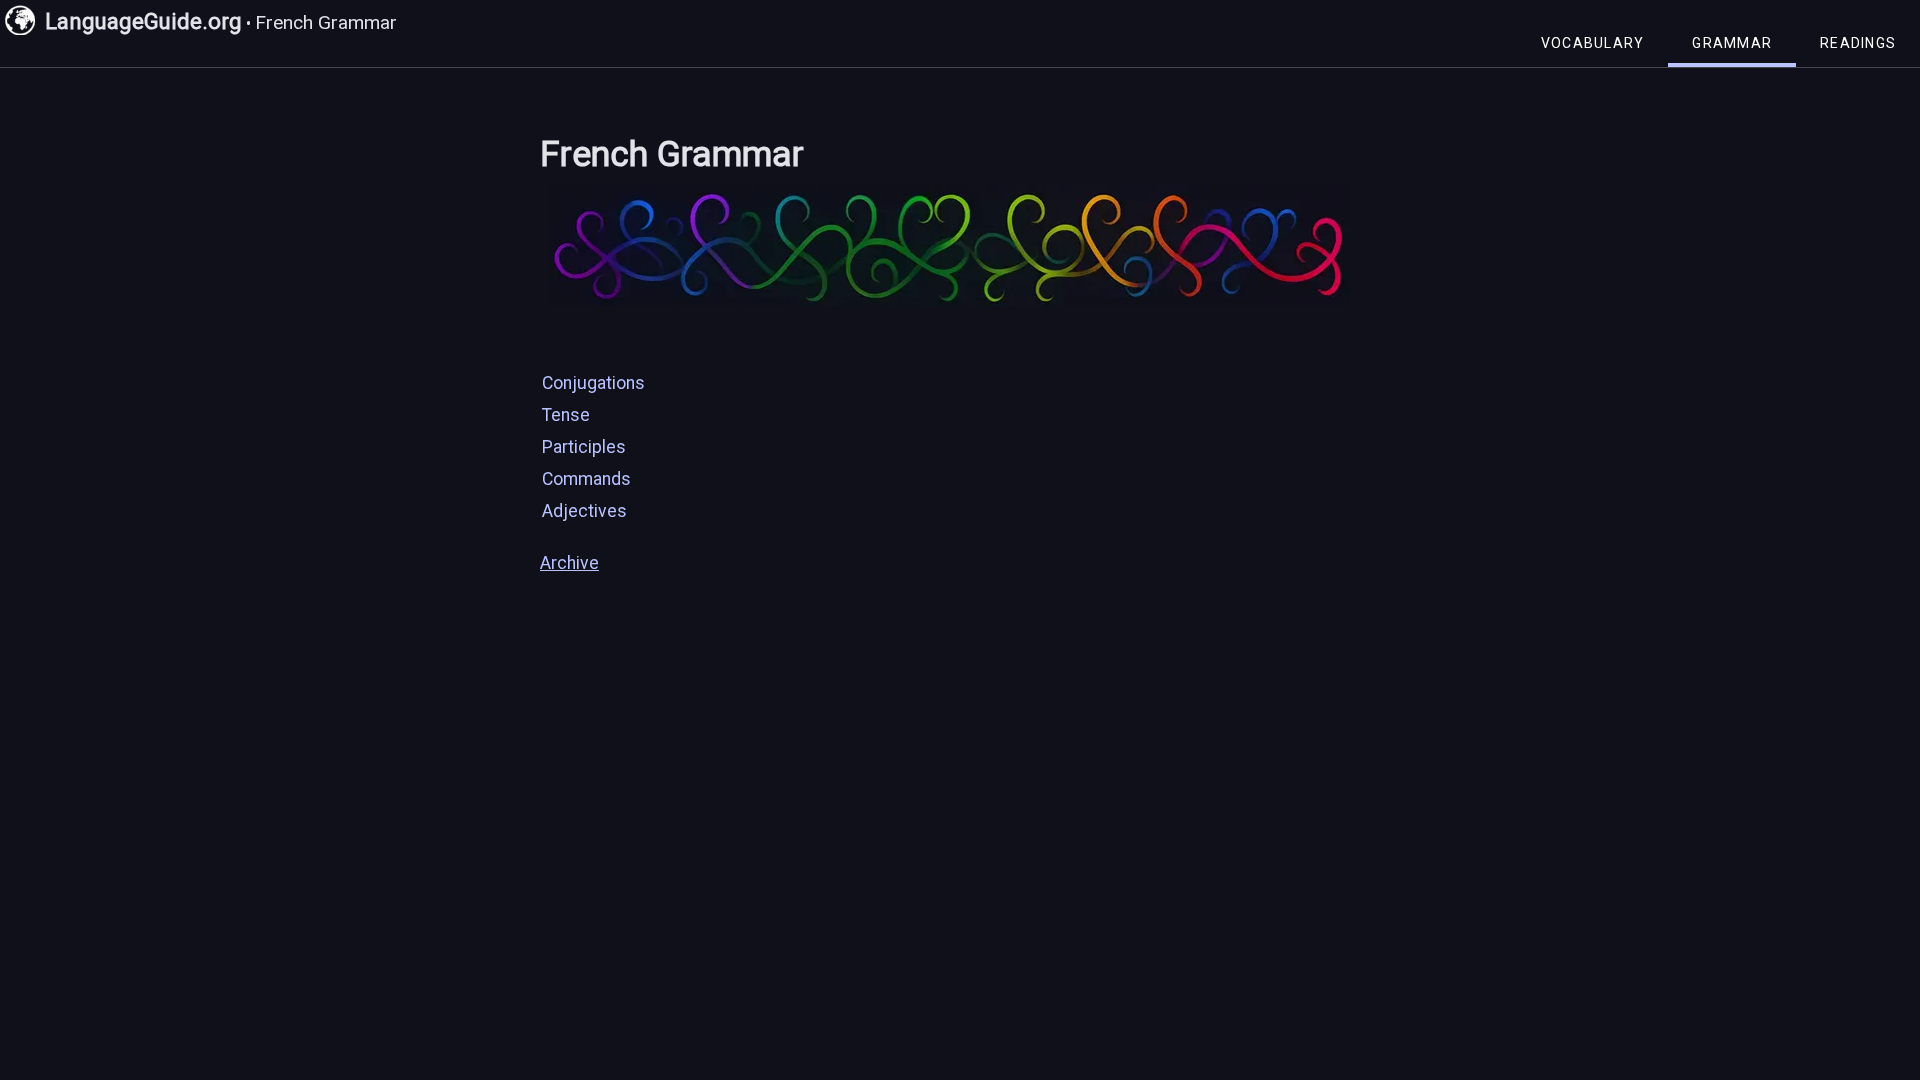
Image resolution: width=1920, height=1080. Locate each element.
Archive (569, 563)
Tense (566, 415)
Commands (586, 479)
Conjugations (593, 383)
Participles (584, 447)
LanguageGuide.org (143, 21)
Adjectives (584, 511)
